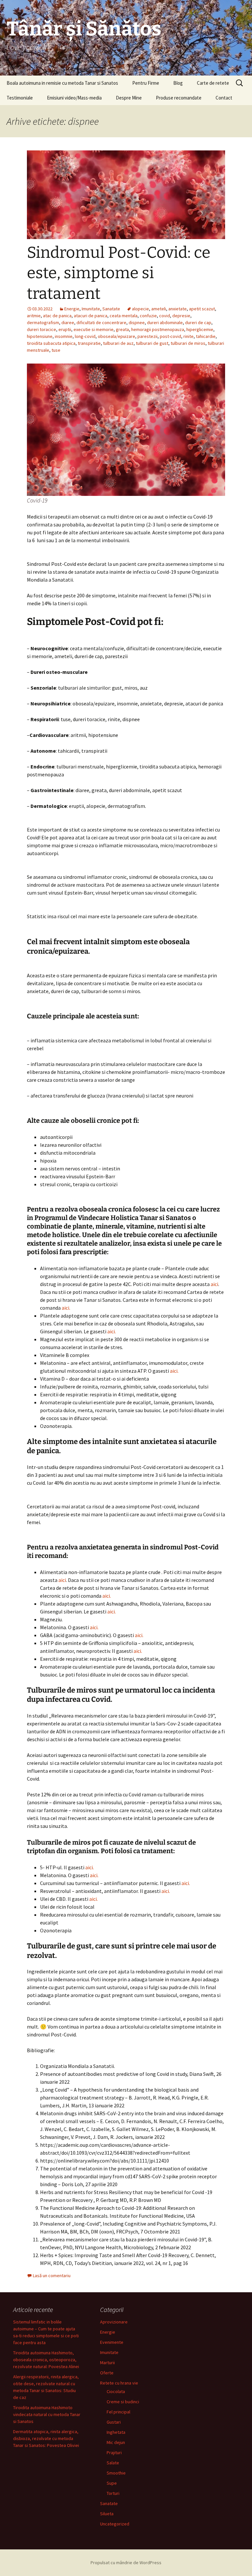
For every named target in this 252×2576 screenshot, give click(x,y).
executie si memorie (94, 329)
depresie (181, 316)
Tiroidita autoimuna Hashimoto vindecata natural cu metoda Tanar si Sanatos (47, 2414)
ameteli (159, 309)
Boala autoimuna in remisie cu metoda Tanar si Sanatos (62, 83)
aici (214, 1284)
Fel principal (118, 2412)
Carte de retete (213, 83)
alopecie (140, 309)
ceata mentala (124, 316)
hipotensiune (40, 336)
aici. (66, 1308)
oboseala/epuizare (116, 336)
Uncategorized (115, 2524)
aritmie (34, 316)
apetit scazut (202, 309)
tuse (56, 350)
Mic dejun (116, 2442)
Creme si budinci (123, 2402)
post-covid (170, 336)
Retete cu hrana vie (119, 2383)
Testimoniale (20, 98)
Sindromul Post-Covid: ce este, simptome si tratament (119, 273)
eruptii (65, 329)
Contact (224, 98)
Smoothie (116, 2473)
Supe (112, 2483)
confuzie (148, 316)
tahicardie (206, 336)
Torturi (113, 2493)
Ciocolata (116, 2391)
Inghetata (116, 2432)
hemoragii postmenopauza (158, 329)
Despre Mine (129, 98)
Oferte (107, 2373)
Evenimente (112, 2342)
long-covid (85, 336)
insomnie (64, 336)
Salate (113, 2463)
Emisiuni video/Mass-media (74, 98)
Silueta (107, 2514)
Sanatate (111, 309)
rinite (189, 336)
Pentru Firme (146, 83)
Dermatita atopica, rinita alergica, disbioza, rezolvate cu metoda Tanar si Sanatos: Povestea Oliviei (46, 2438)
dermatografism (43, 322)
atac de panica (57, 316)
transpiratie (89, 343)
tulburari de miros (188, 343)
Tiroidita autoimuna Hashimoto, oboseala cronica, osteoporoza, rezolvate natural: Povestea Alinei (46, 2360)
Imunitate (91, 309)
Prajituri (114, 2453)
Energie (72, 309)
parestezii (147, 336)
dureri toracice (42, 329)
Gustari (114, 2422)
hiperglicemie (200, 329)
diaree (68, 322)
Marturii (107, 2363)
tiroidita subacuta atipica (51, 343)
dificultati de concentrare (101, 322)
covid (165, 316)
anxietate (178, 309)
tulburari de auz (118, 343)
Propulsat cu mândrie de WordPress (126, 2563)
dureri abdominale (165, 322)
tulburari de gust (152, 343)
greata (122, 329)
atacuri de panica (91, 316)
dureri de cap (198, 322)
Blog (178, 83)
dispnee (137, 322)
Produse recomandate (179, 98)
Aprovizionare (114, 2322)
